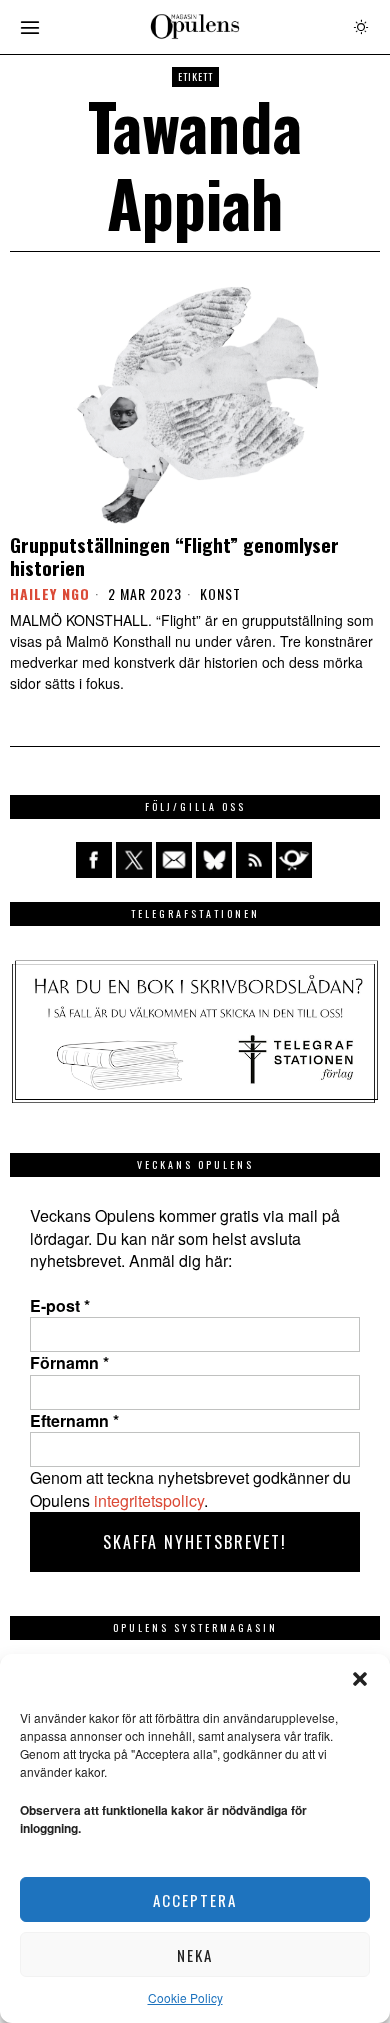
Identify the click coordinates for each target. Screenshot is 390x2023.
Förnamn (69, 1363)
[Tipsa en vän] (174, 860)
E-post (60, 1306)
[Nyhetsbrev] (294, 860)
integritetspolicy (149, 1500)
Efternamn (74, 1421)
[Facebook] (94, 860)
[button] (360, 1679)
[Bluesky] (214, 860)
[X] (134, 860)
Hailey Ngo (50, 593)
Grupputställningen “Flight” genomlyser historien (174, 556)
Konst (220, 594)
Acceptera (195, 1900)
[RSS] (254, 860)
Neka (195, 1955)
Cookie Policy (185, 1997)
